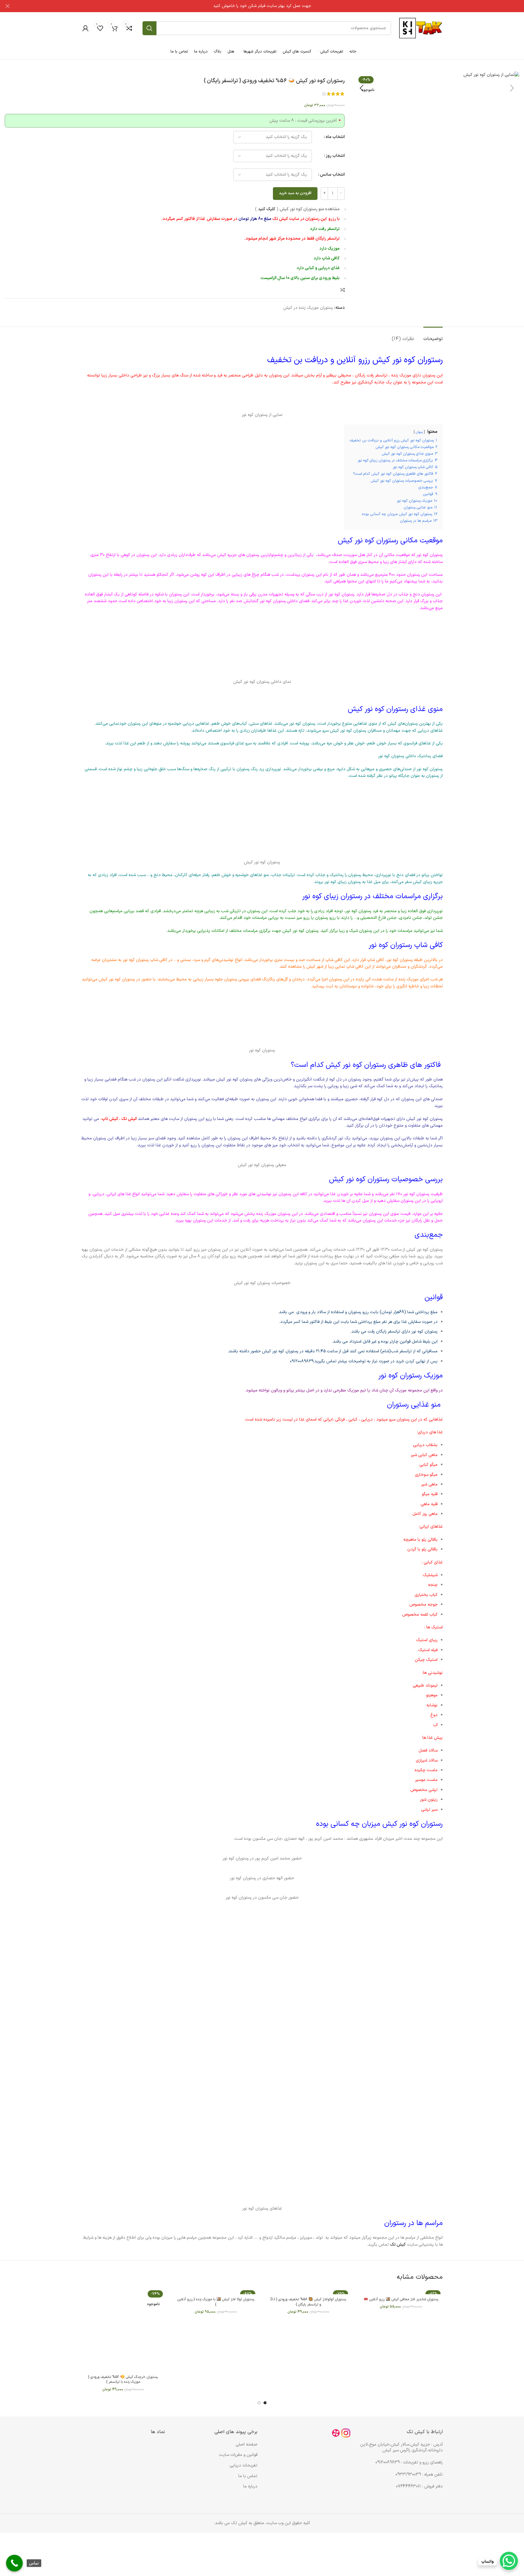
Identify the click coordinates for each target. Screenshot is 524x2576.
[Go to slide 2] (259, 2403)
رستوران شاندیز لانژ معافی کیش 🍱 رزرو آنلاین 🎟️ (401, 2300)
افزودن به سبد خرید (295, 193)
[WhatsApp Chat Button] (509, 2561)
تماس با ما (248, 2476)
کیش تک (130, 1119)
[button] (512, 88)
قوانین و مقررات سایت (238, 2455)
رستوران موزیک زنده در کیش (308, 308)
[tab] (433, 336)
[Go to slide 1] (265, 2403)
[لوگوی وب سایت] (420, 28)
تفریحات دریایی (244, 2465)
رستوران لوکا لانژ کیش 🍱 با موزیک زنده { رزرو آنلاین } (216, 2302)
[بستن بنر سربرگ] (8, 6)
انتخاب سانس (332, 175)
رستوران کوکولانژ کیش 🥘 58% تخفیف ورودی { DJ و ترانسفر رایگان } (308, 2302)
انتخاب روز (335, 156)
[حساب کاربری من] (86, 28)
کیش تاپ (110, 1119)
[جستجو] (149, 28)
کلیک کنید (267, 209)
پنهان (419, 432)
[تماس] (14, 2563)
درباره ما (250, 2486)
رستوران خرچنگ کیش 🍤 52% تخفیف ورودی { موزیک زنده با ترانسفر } (123, 2380)
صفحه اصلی (247, 2445)
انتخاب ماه (335, 137)
